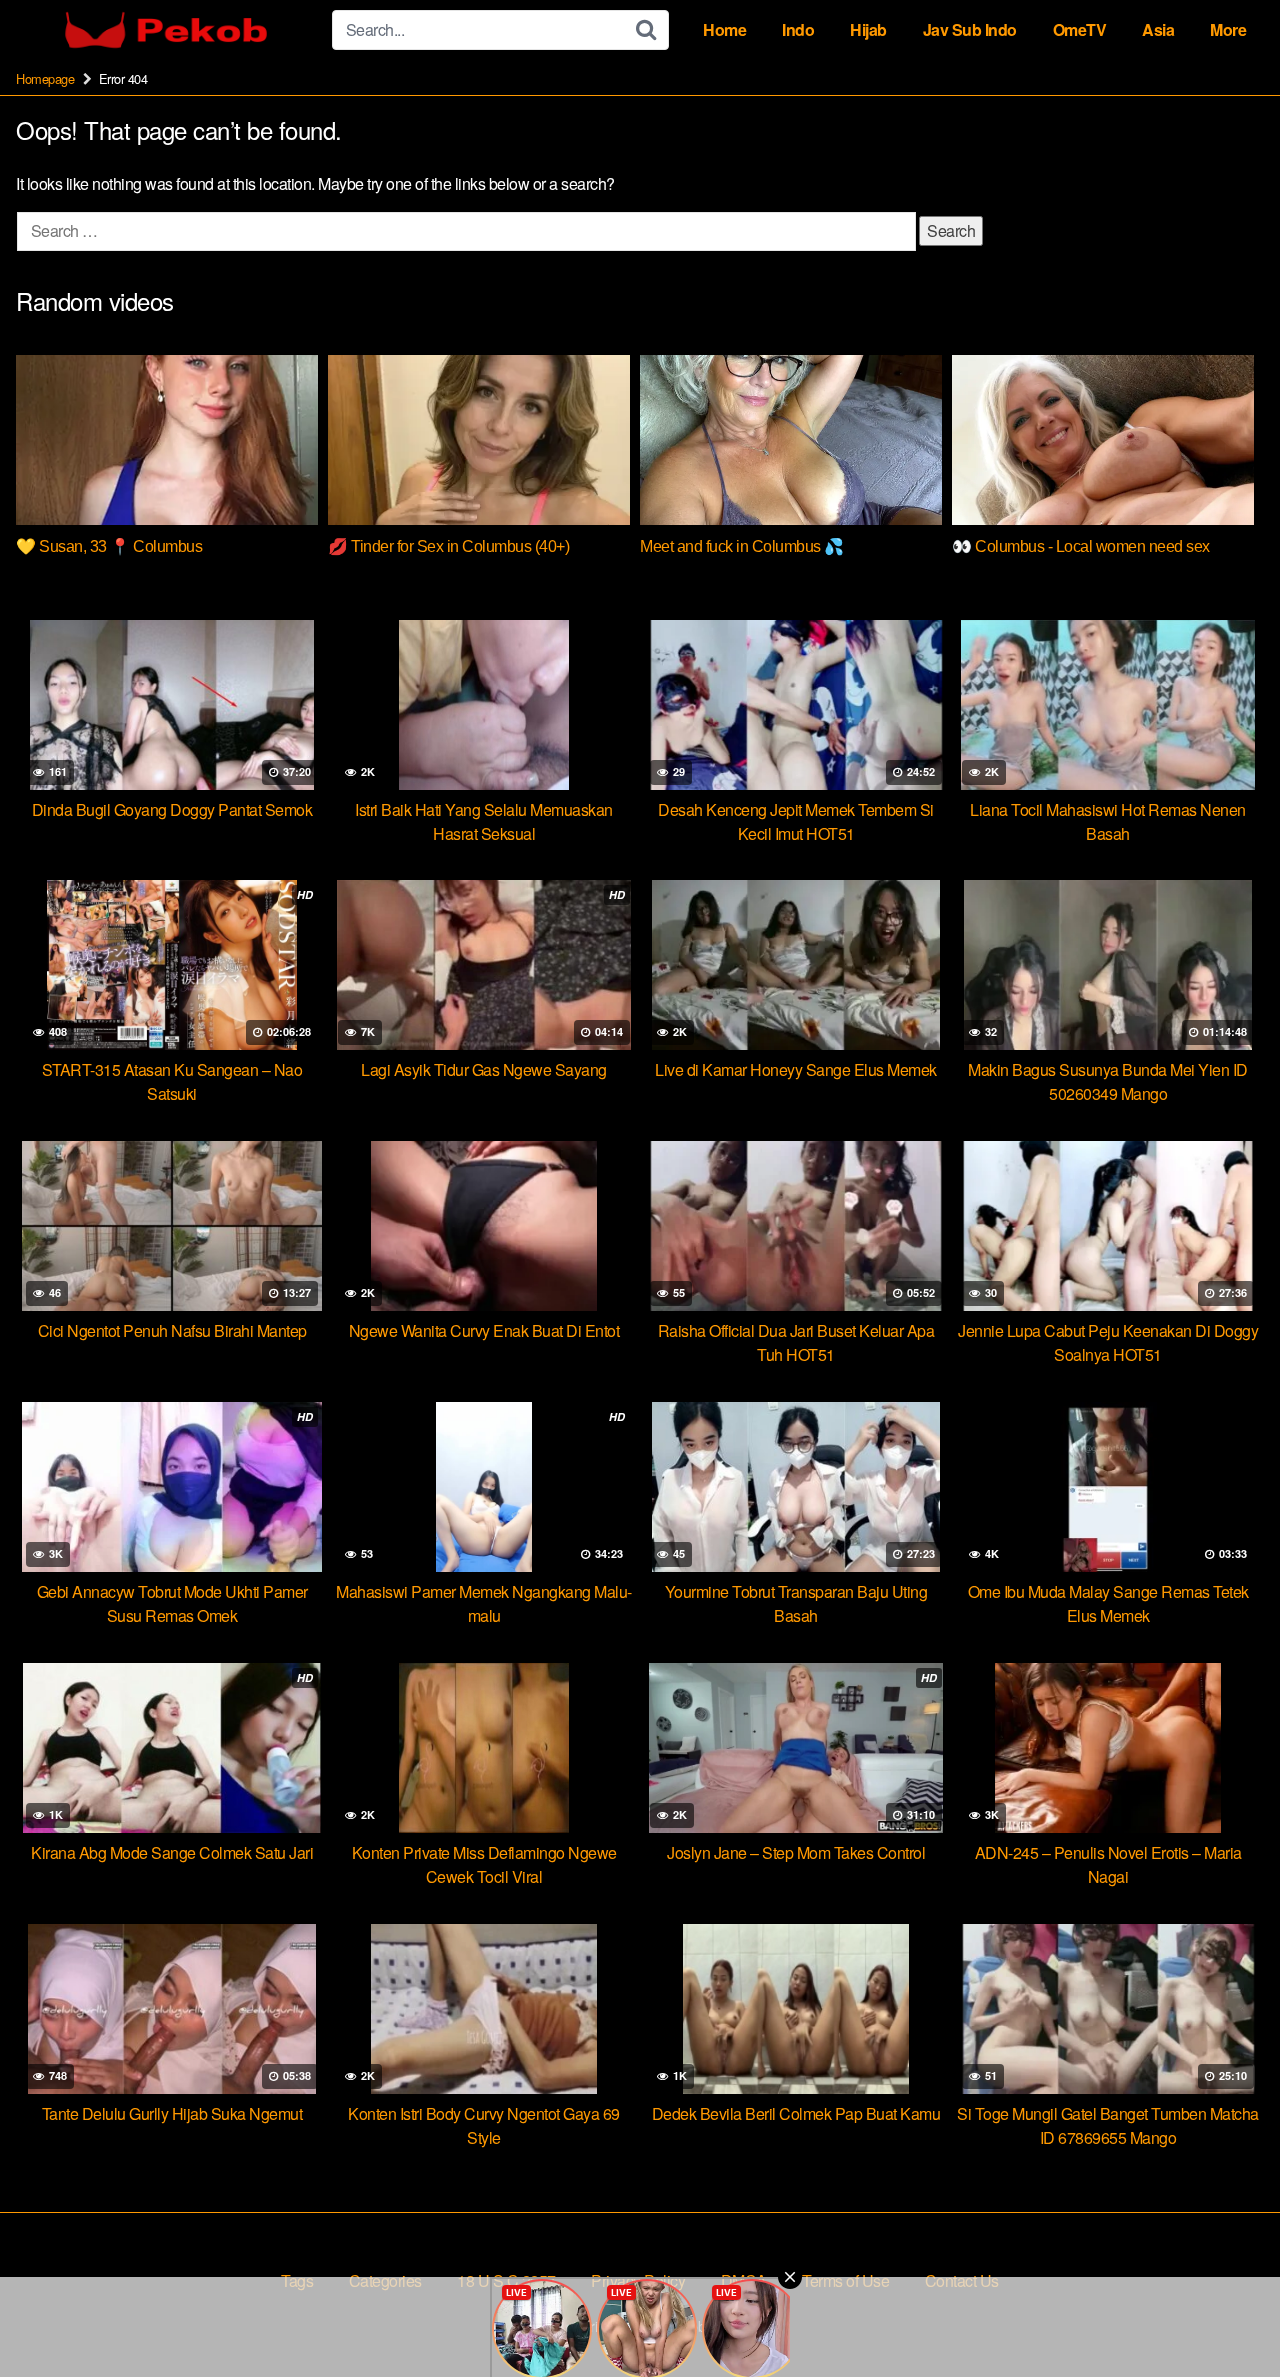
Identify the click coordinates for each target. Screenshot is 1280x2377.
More (1228, 29)
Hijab (868, 29)
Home (724, 29)
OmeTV (1080, 29)
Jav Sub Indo (970, 29)
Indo (798, 29)
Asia (1158, 29)
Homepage (45, 78)
